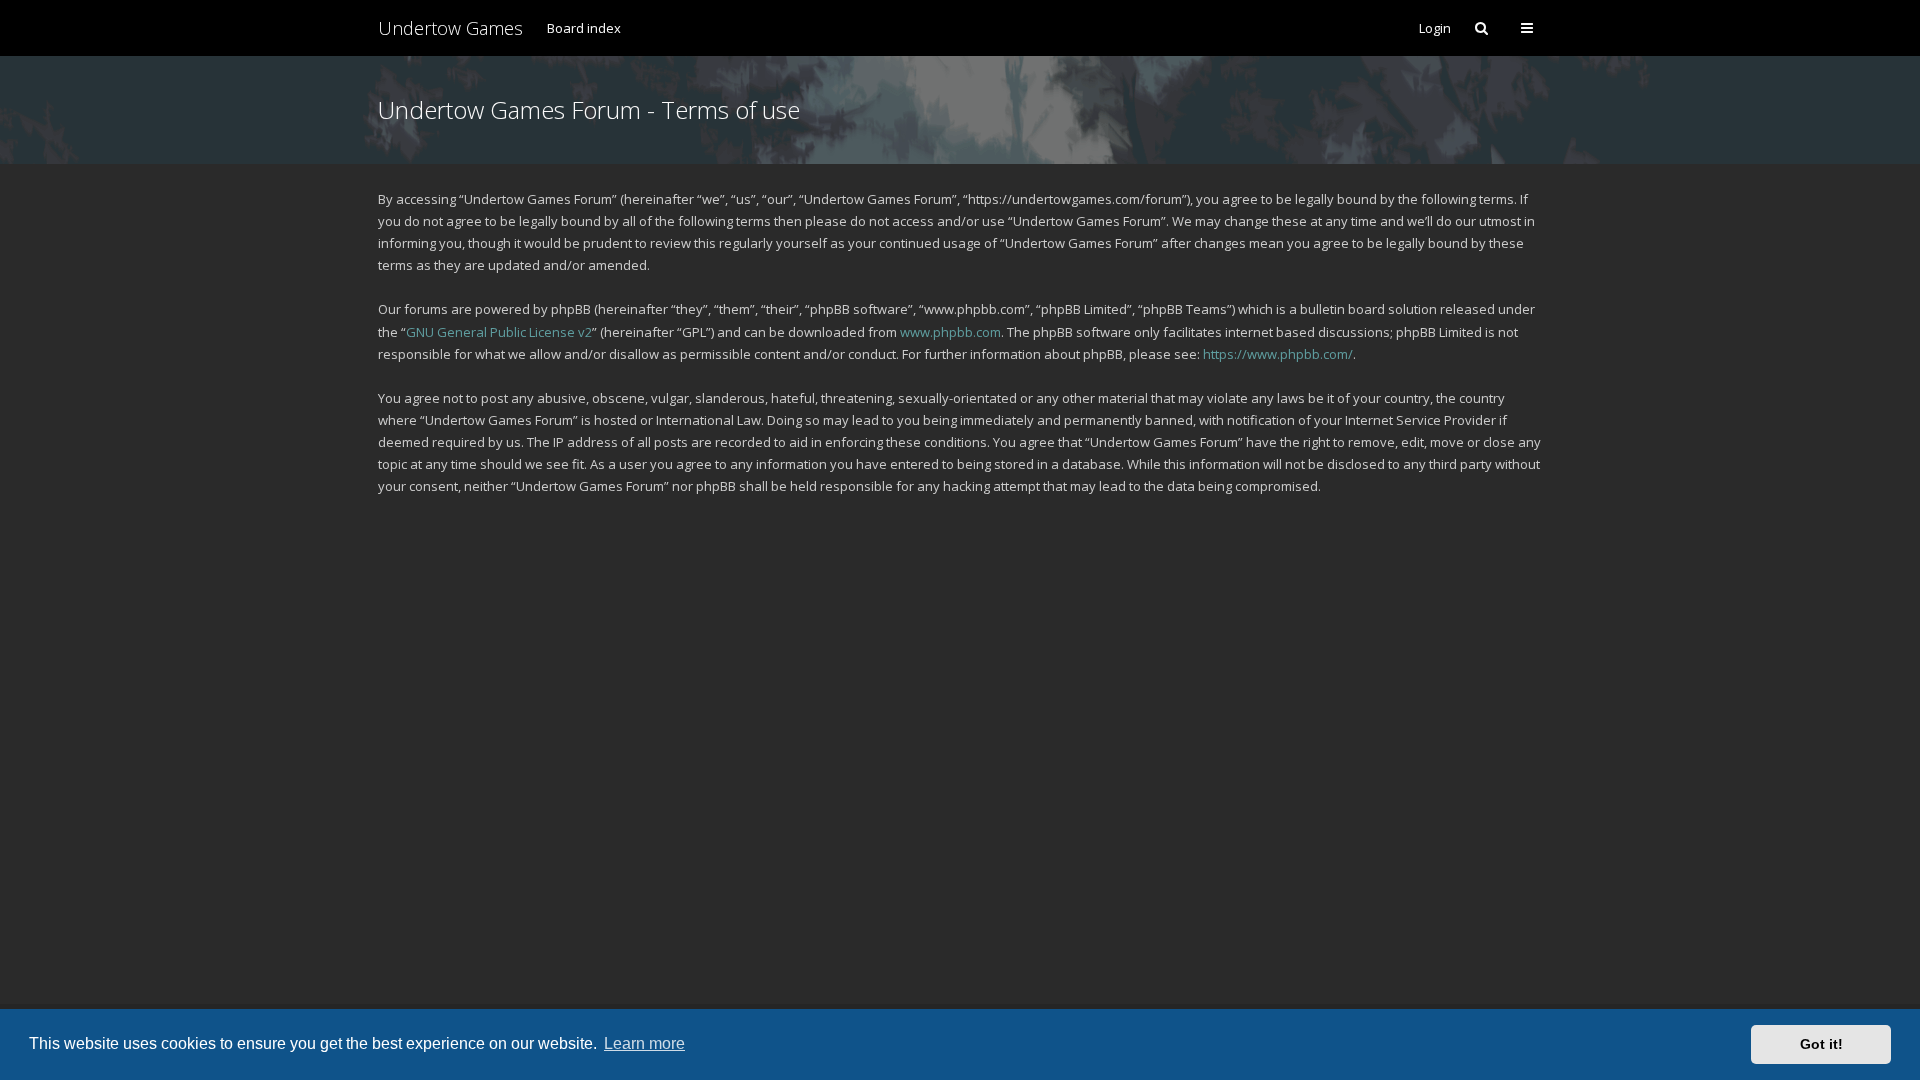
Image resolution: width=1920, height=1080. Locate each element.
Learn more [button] (644, 1043)
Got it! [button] (1821, 1044)
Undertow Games (450, 28)
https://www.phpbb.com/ (1278, 354)
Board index (584, 28)
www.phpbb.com (950, 332)
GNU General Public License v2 (499, 332)
